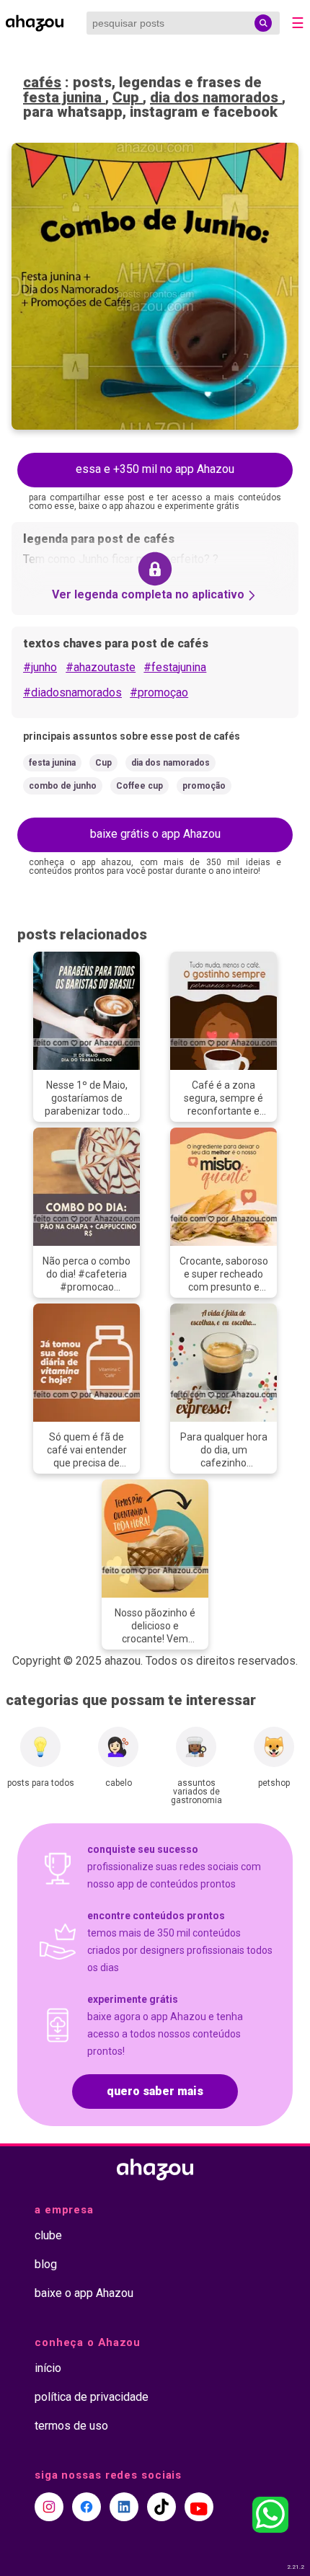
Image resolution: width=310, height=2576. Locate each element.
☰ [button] (298, 23)
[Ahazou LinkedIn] (124, 2507)
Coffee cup (139, 786)
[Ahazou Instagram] (49, 2507)
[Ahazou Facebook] (87, 2507)
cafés (42, 82)
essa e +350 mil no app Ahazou (155, 469)
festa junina (64, 97)
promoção (204, 786)
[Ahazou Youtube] (199, 2507)
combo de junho (63, 786)
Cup (128, 97)
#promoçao (159, 692)
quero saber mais (155, 2091)
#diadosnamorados (72, 692)
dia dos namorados (216, 97)
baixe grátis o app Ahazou (155, 834)
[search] (263, 23)
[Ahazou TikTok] (161, 2507)
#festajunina (175, 667)
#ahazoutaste (101, 667)
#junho (40, 667)
